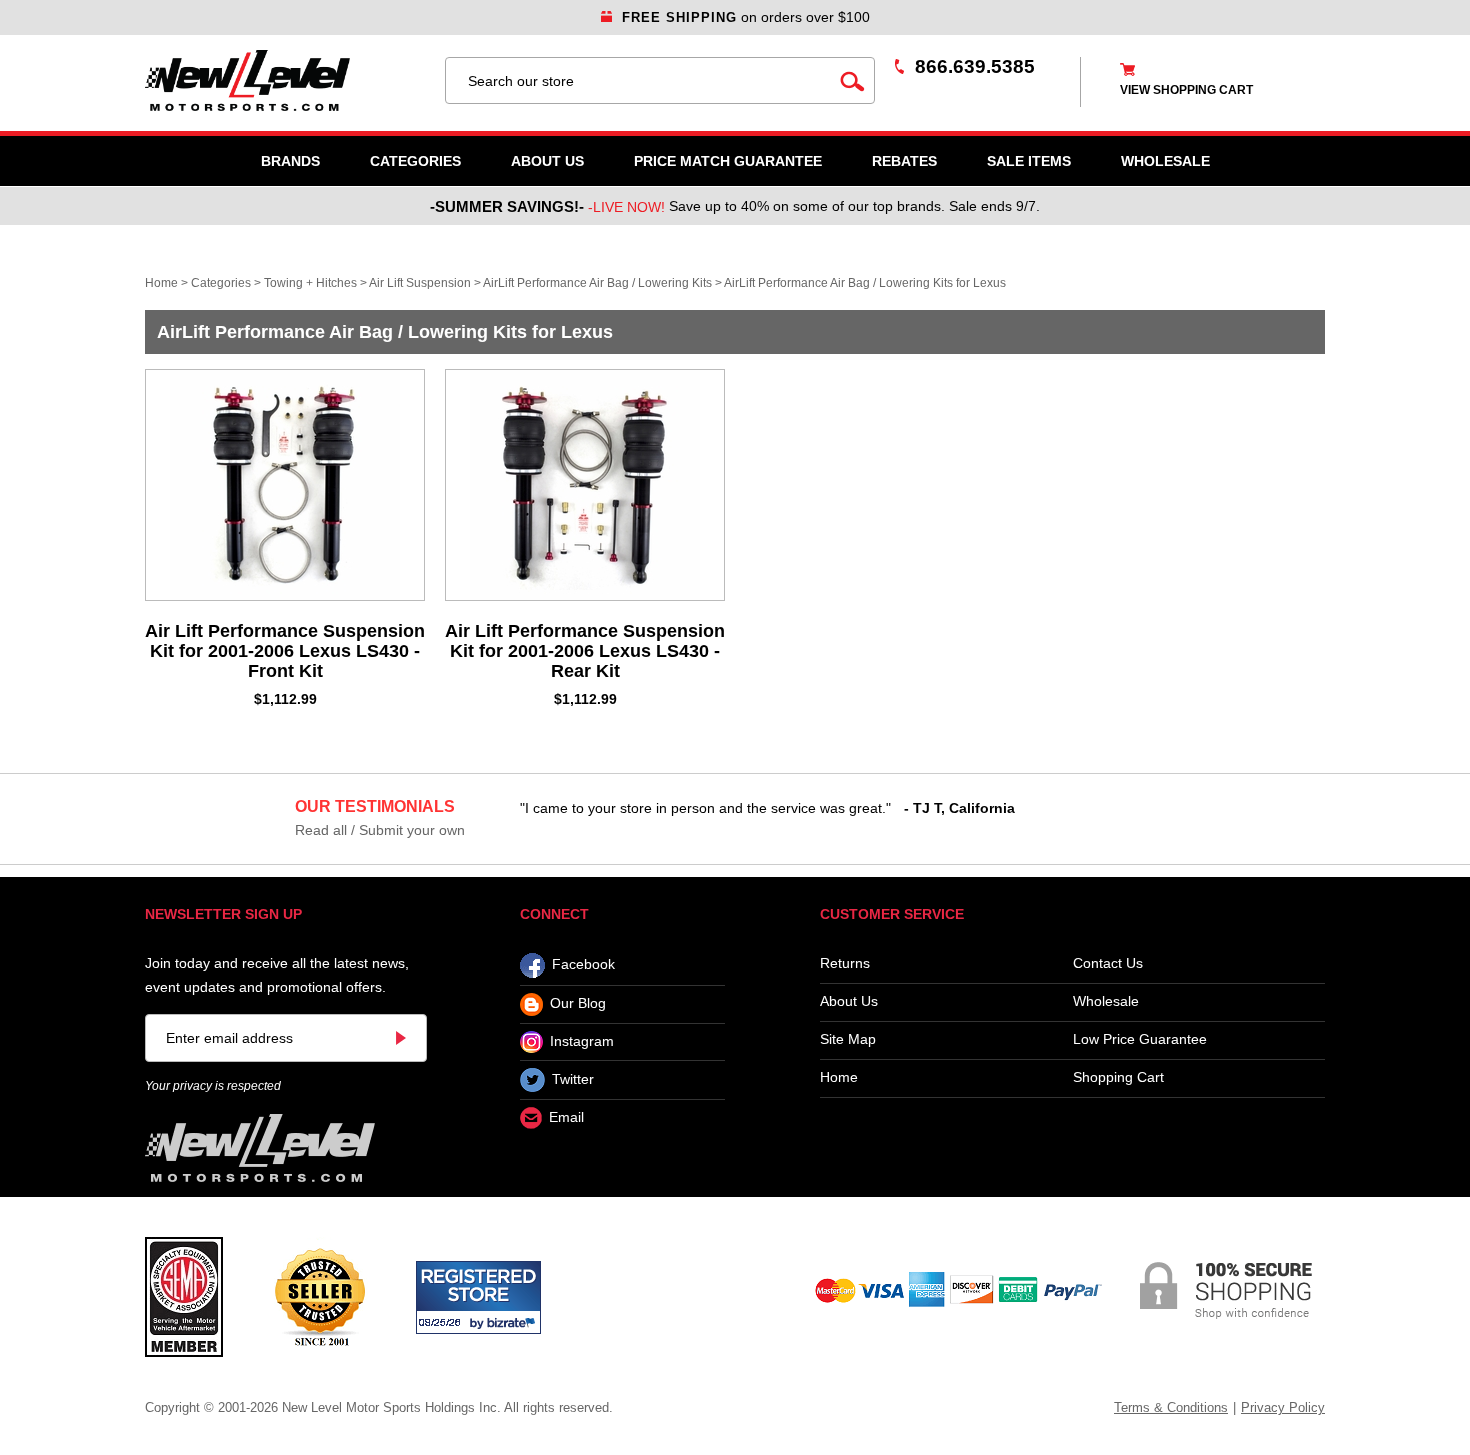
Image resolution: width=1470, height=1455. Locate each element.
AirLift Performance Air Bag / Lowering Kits (597, 283)
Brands (290, 161)
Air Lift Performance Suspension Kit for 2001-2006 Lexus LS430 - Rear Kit (585, 651)
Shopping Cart (1118, 1077)
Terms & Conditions (1171, 1407)
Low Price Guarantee (1140, 1039)
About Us (547, 161)
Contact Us (1108, 963)
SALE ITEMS (1029, 161)
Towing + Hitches (310, 283)
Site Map (848, 1039)
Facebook (583, 965)
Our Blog (578, 1004)
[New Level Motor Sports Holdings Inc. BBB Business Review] (319, 1296)
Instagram (582, 1041)
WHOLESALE (1165, 161)
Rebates (904, 161)
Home (161, 283)
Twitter (573, 1079)
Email (566, 1118)
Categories (415, 161)
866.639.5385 (975, 66)
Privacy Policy (1283, 1407)
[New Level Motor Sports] (285, 80)
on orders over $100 (746, 17)
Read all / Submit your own (380, 830)
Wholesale (1106, 1001)
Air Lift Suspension (420, 283)
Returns (845, 963)
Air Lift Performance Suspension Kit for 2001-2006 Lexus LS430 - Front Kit (285, 651)
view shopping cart (1186, 90)
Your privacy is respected (213, 1086)
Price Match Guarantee (728, 161)
